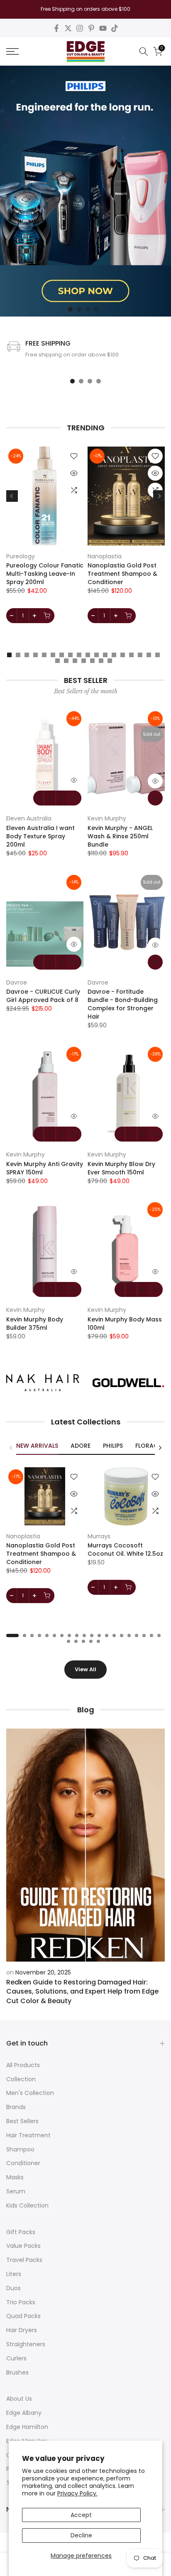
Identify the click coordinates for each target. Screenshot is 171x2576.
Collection (21, 2079)
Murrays (99, 1536)
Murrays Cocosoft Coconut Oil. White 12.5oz (125, 1550)
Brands (16, 2107)
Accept (81, 2515)
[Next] (159, 496)
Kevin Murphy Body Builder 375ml (35, 1324)
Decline (81, 2535)
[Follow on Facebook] (56, 28)
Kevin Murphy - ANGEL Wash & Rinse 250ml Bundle (120, 836)
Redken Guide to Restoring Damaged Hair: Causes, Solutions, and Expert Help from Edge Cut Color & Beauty (82, 1992)
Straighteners (26, 2344)
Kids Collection (27, 2205)
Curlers (16, 2358)
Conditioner (23, 2163)
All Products (23, 2065)
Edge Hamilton (27, 2427)
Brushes (17, 2372)
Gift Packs (21, 2232)
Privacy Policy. (77, 2493)
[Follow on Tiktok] (115, 28)
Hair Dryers (22, 2330)
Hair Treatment (28, 2135)
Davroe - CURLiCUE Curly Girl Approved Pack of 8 (43, 996)
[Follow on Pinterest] (91, 28)
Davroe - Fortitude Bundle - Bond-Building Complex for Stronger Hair (123, 1004)
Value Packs (23, 2246)
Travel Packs (24, 2260)
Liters (14, 2274)
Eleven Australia (29, 818)
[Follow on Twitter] (68, 28)
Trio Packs (21, 2302)
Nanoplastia (105, 556)
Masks (15, 2177)
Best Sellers (22, 2121)
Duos (13, 2288)
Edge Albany (24, 2413)
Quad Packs (23, 2316)
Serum (16, 2191)
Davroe (17, 982)
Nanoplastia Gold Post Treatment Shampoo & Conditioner (122, 574)
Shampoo (20, 2149)
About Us (19, 2399)
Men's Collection (30, 2093)
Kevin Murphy (107, 818)
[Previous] (12, 496)
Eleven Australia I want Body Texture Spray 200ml (40, 836)
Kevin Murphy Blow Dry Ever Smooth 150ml (121, 1168)
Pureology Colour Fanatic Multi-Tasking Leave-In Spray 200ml (45, 574)
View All (85, 1669)
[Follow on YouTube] (103, 28)
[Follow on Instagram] (80, 28)
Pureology (21, 556)
